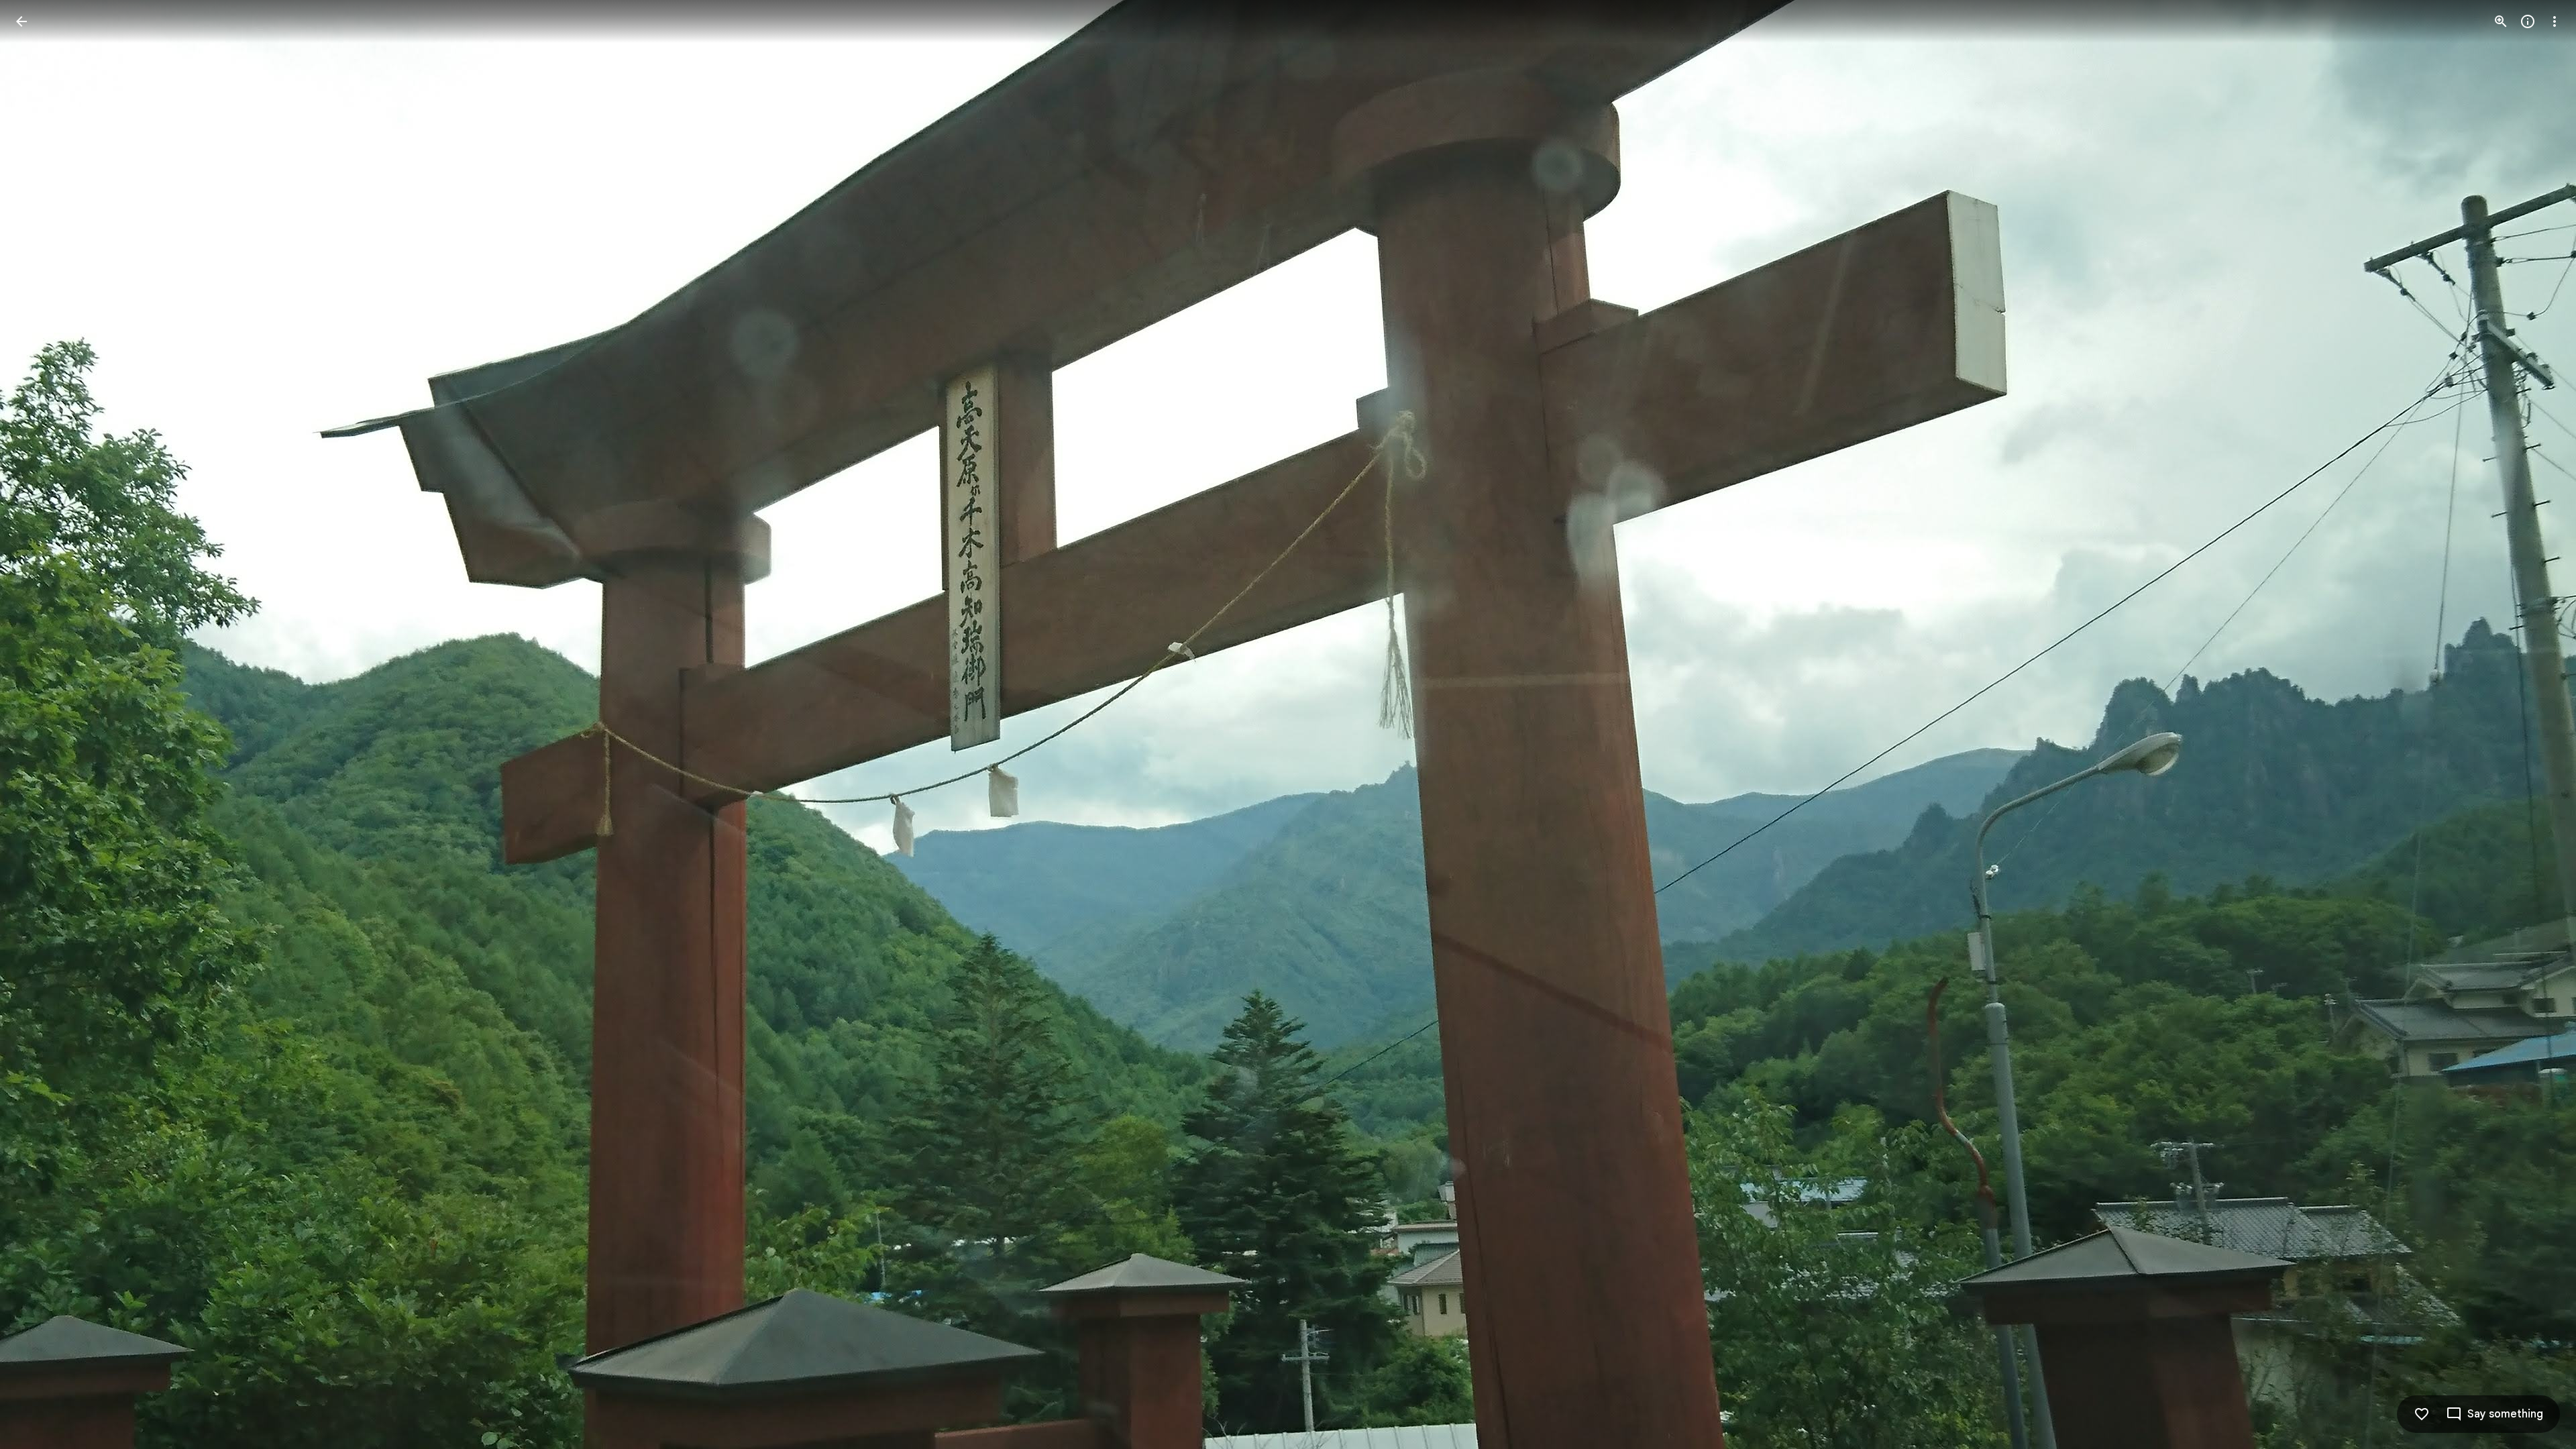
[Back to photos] (21, 21)
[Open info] (2528, 21)
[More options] (2555, 21)
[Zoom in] (2501, 21)
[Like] (2422, 1414)
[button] (38, 724)
